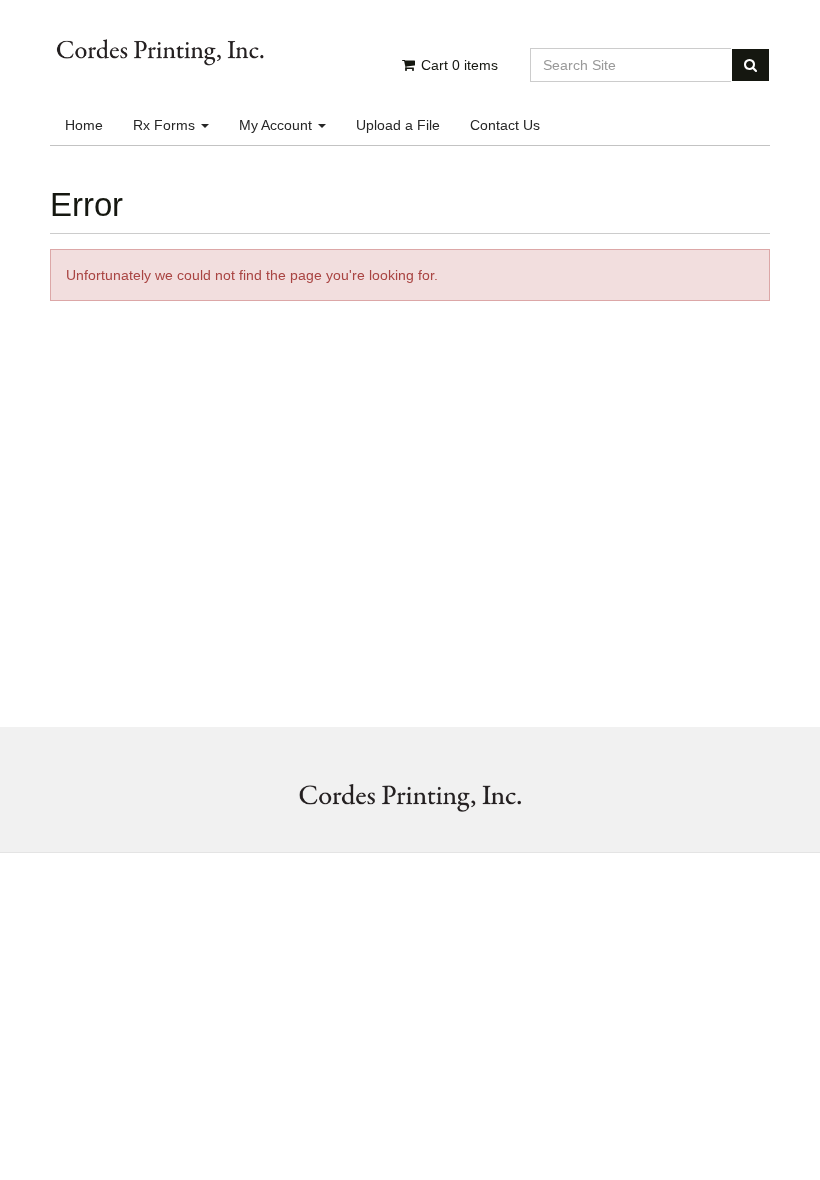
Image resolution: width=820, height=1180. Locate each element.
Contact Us (505, 125)
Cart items (457, 65)
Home (84, 125)
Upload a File (398, 125)
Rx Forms (166, 125)
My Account (277, 125)
